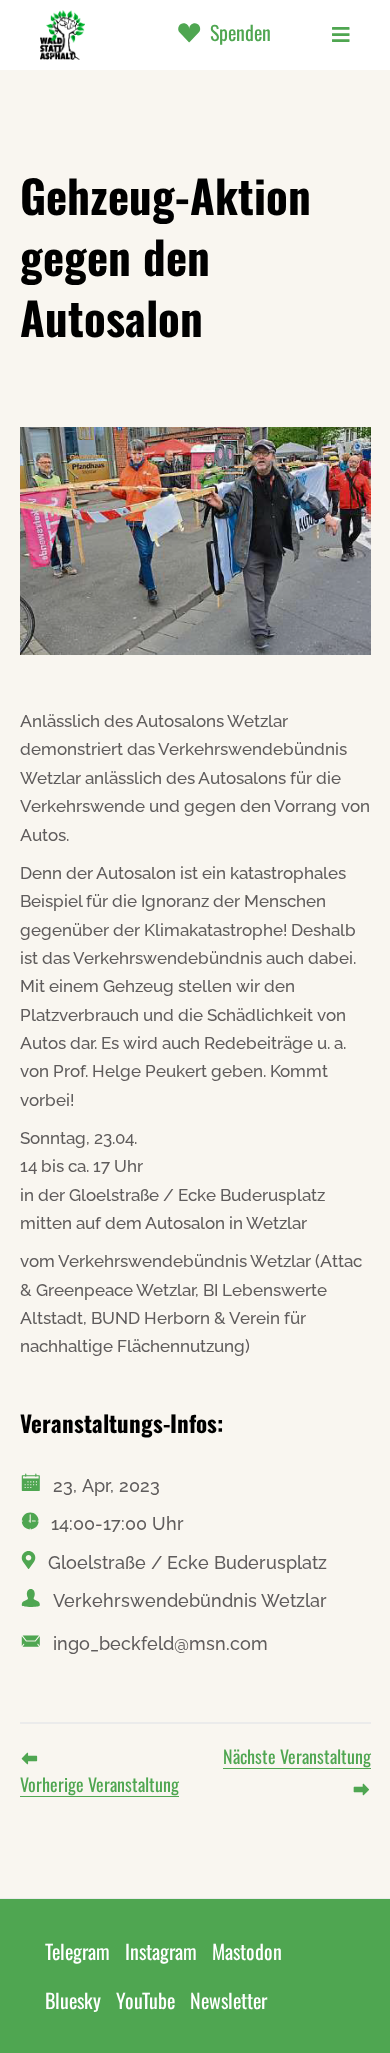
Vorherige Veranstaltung (99, 1784)
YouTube (145, 2000)
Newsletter (228, 2000)
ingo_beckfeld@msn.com (160, 1643)
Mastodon (247, 1951)
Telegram (77, 1951)
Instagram (161, 1951)
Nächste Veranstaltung (297, 1756)
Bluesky (73, 2000)
